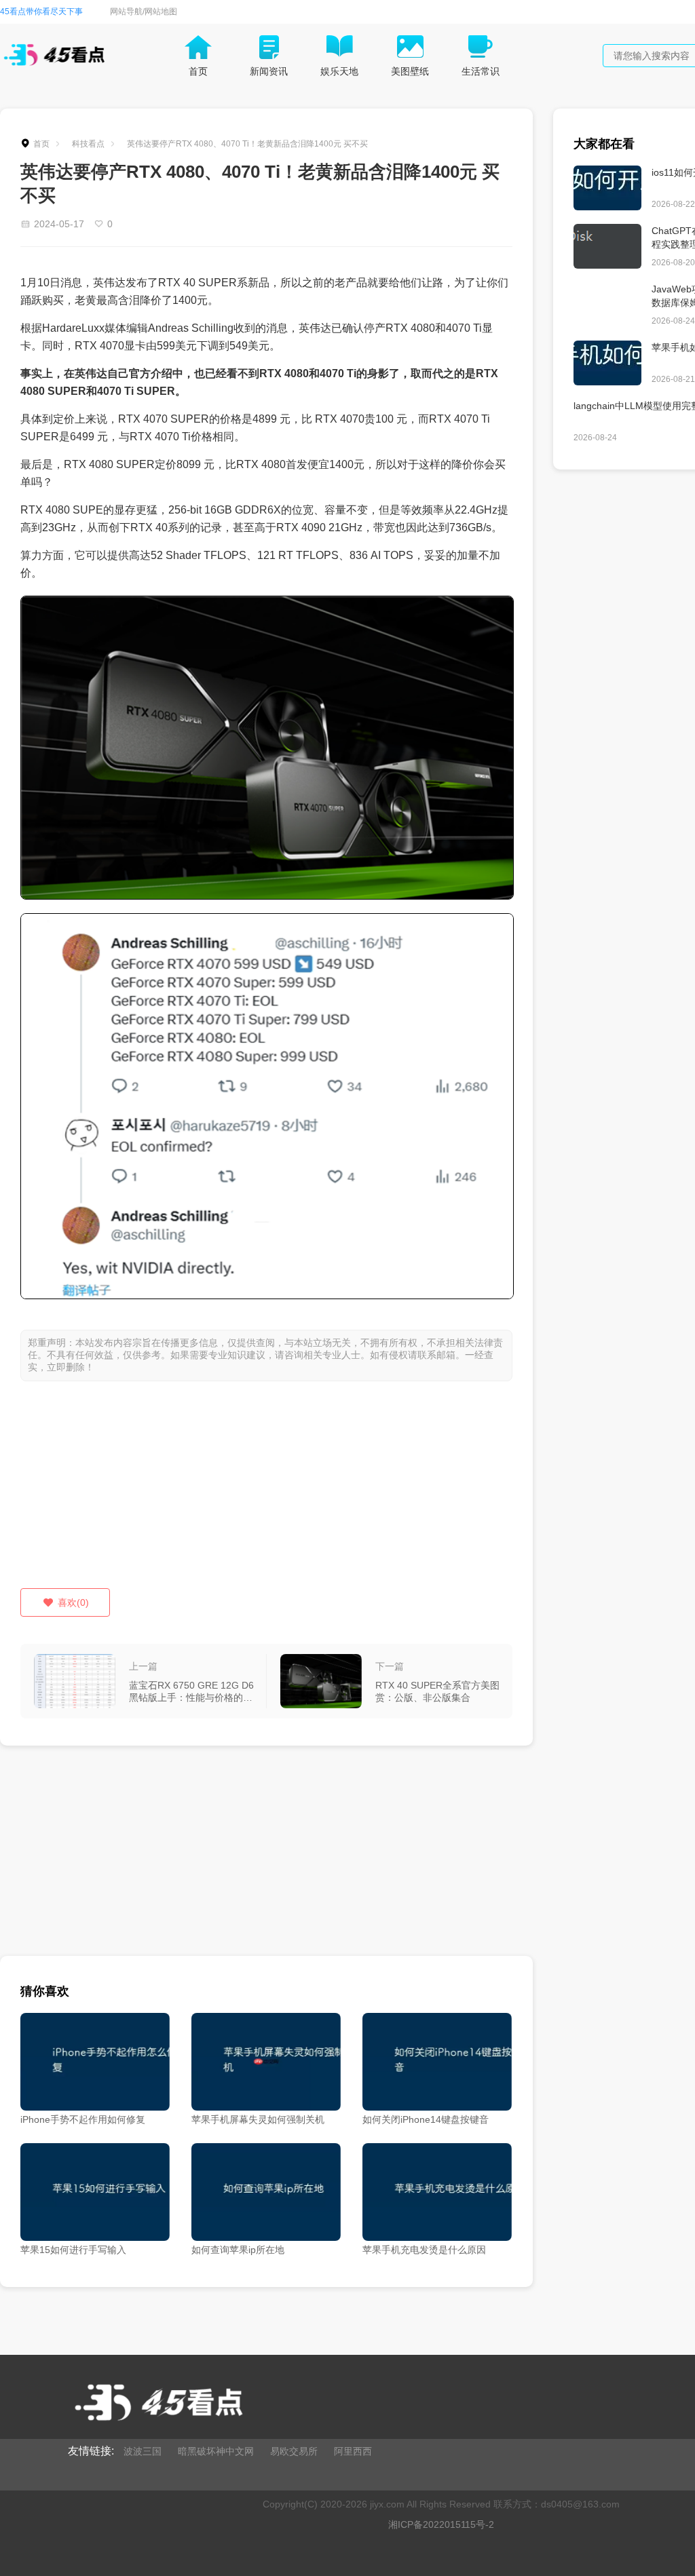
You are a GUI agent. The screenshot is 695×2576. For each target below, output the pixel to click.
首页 (41, 144)
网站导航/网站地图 (144, 12)
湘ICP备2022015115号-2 (441, 2524)
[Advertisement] (266, 1493)
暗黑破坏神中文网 (216, 2451)
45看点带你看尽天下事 (41, 12)
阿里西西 (353, 2451)
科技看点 (88, 144)
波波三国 (143, 2451)
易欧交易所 (294, 2451)
